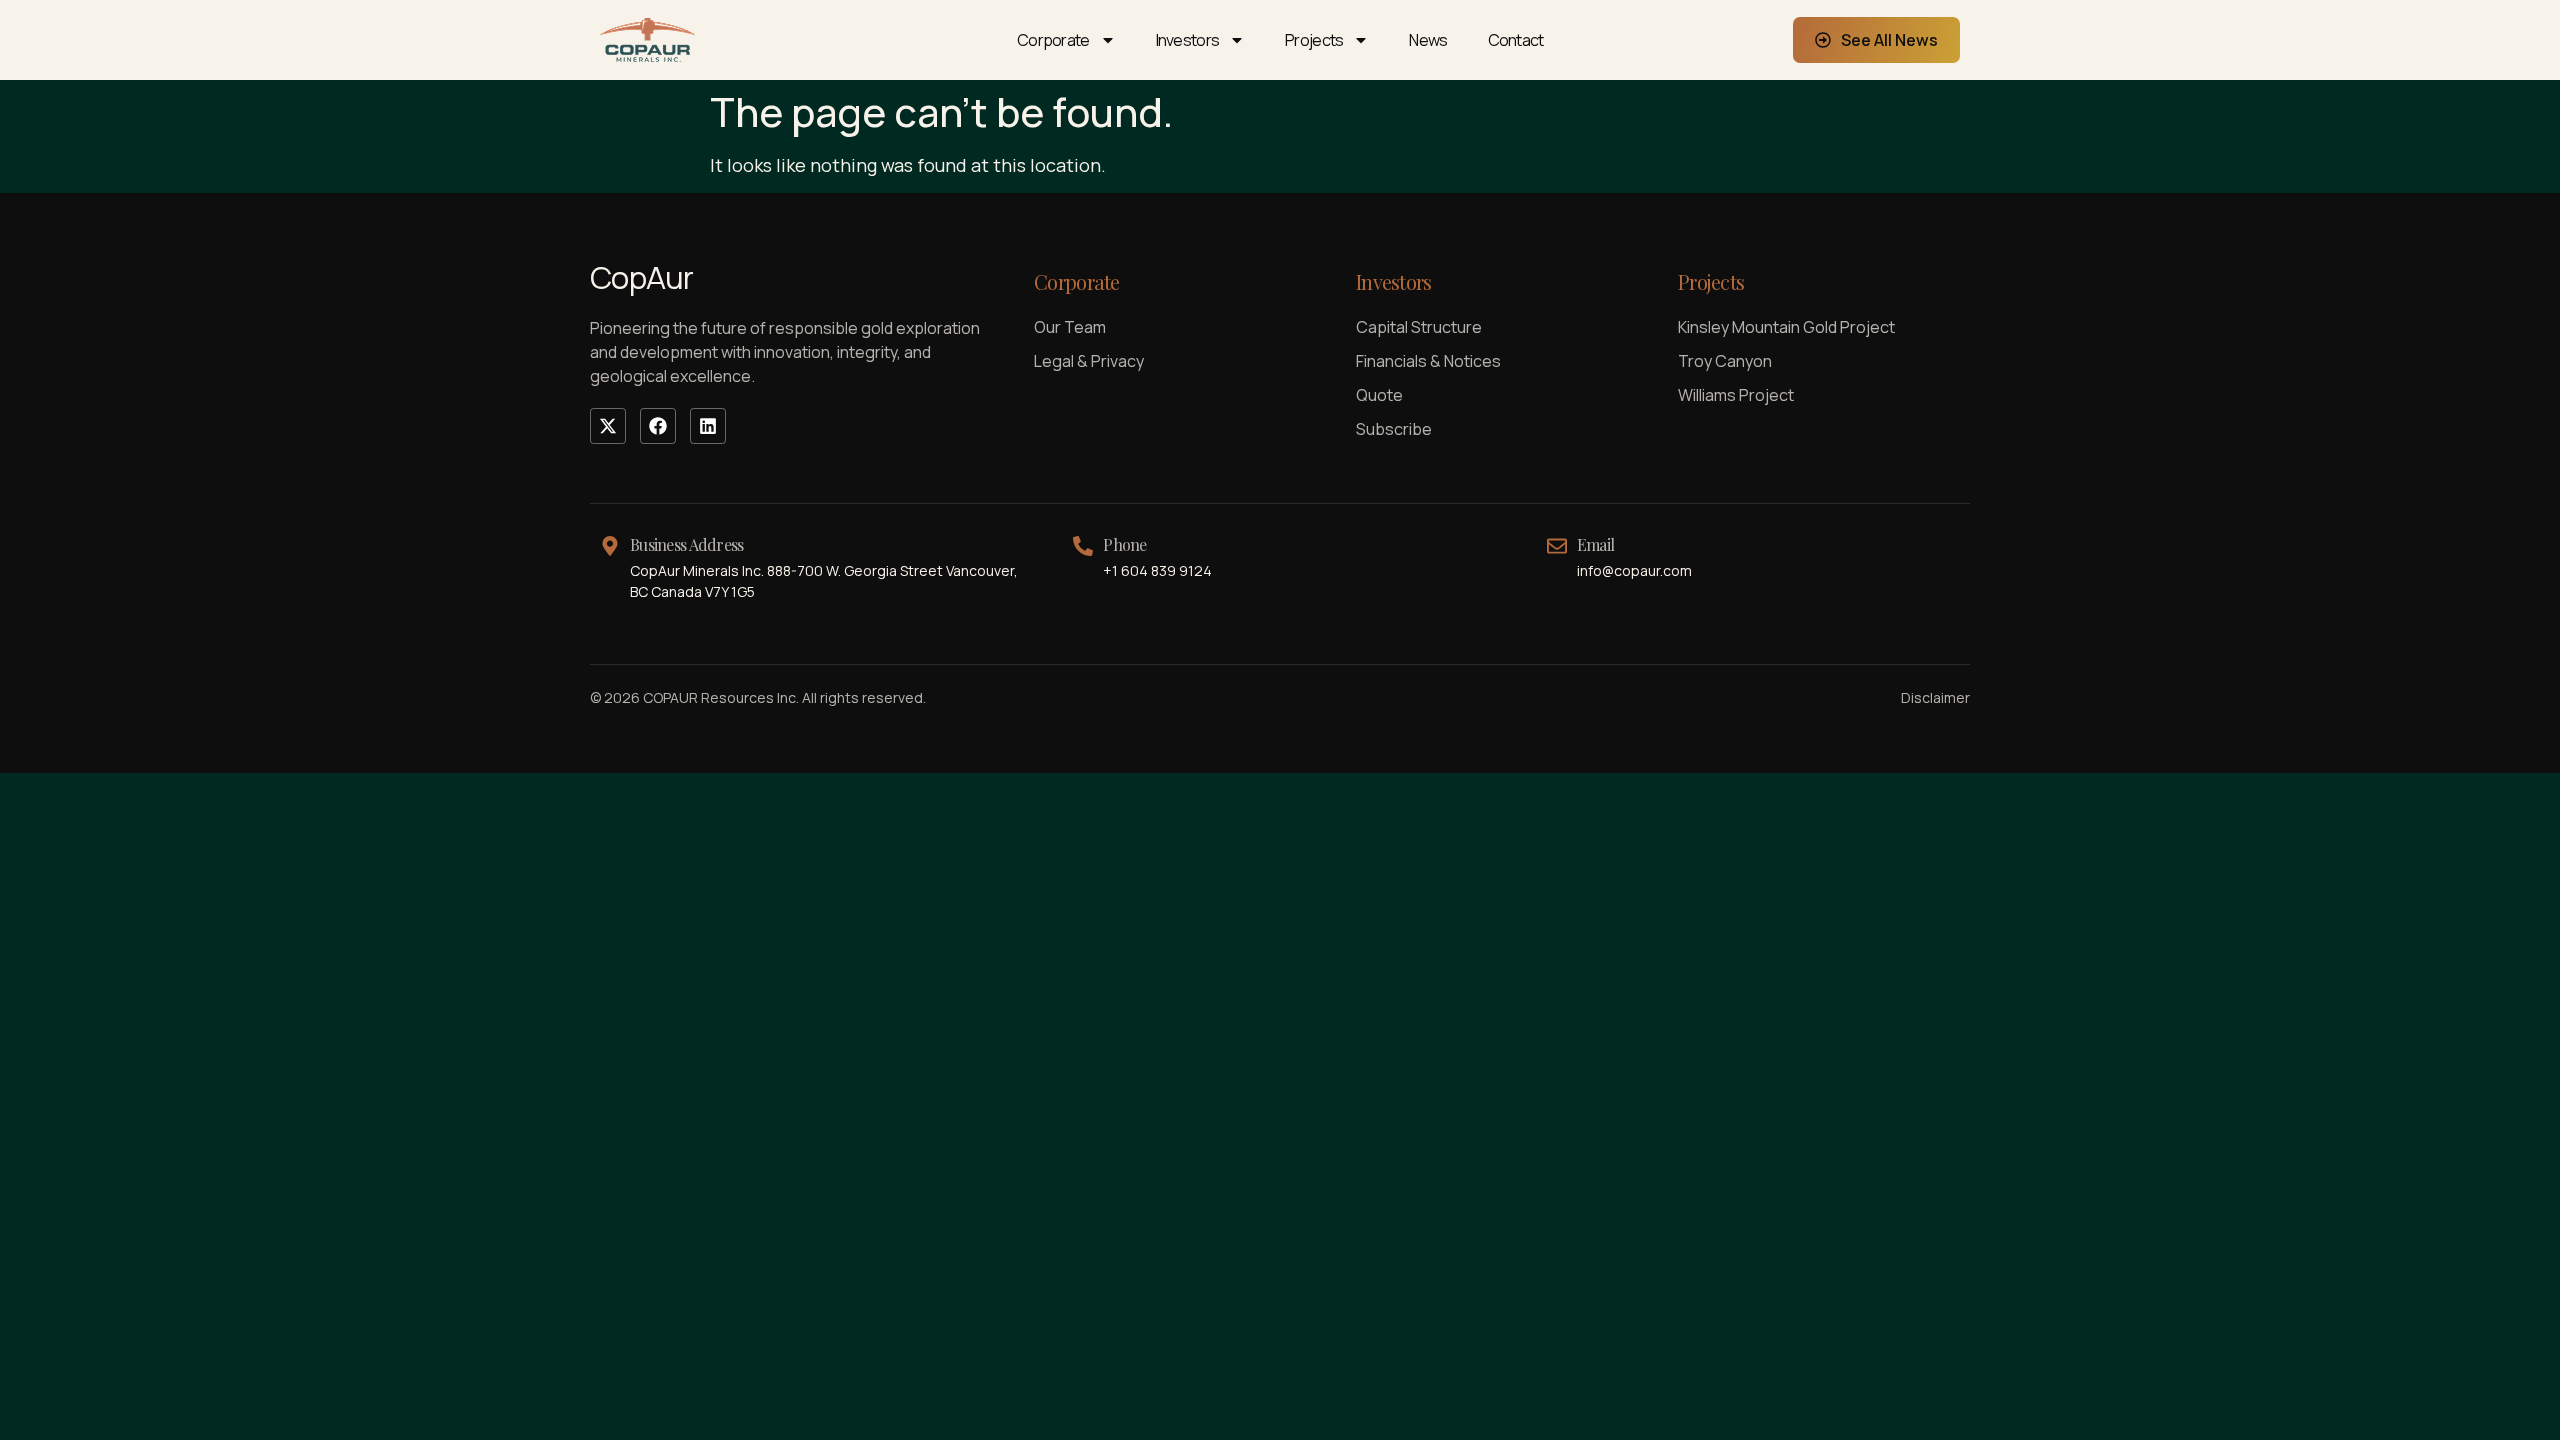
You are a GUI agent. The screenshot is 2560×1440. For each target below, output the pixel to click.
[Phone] (1083, 546)
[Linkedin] (708, 426)
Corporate (1053, 40)
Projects (1314, 40)
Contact (1516, 40)
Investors (1188, 40)
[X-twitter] (608, 426)
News (1428, 40)
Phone (1124, 544)
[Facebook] (658, 426)
